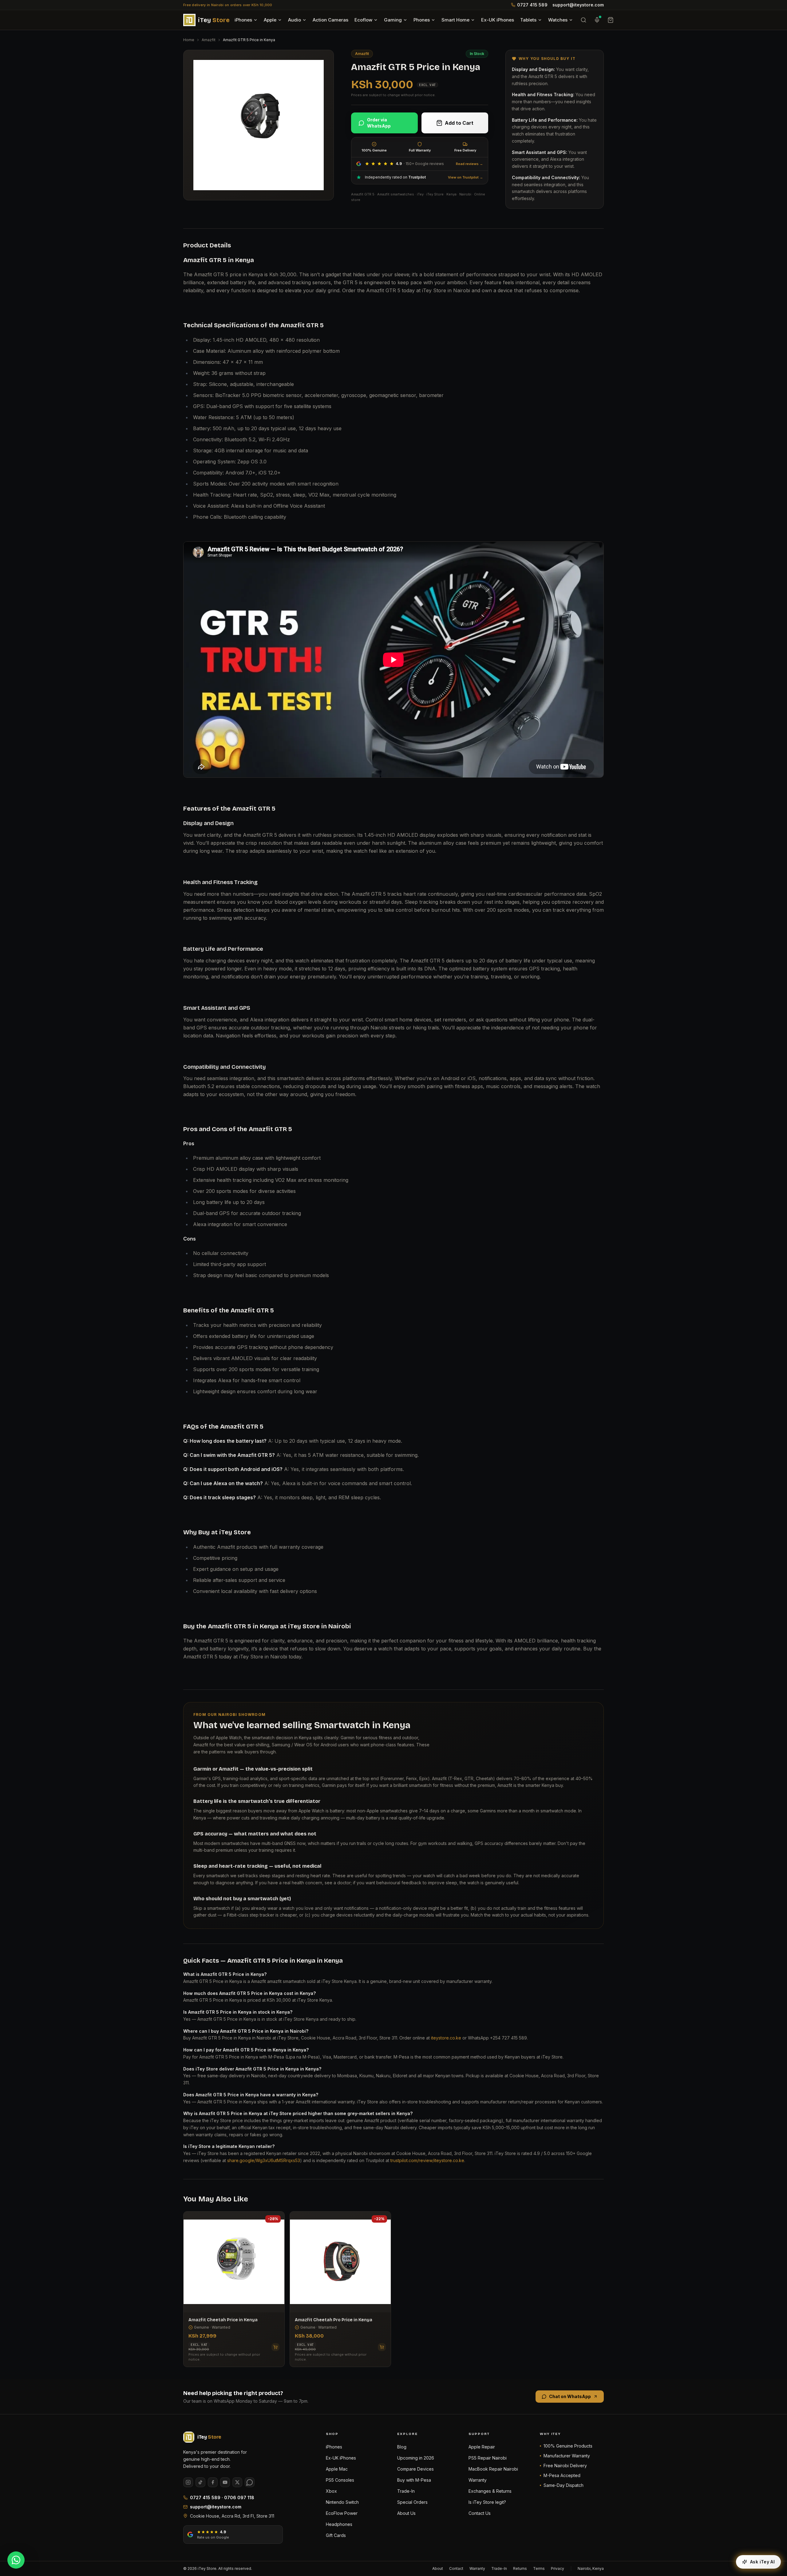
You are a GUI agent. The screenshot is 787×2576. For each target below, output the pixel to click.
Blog (402, 2447)
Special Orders (412, 2502)
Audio (295, 20)
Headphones (339, 2524)
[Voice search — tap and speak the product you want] (597, 20)
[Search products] (583, 20)
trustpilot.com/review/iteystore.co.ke (427, 2160)
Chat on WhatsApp (570, 2396)
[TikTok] (200, 2482)
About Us (406, 2513)
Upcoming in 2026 (416, 2458)
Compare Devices (415, 2469)
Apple (270, 20)
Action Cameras (330, 20)
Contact (456, 2568)
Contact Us (480, 2513)
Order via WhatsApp (379, 123)
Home (189, 40)
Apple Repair (482, 2447)
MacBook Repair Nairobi (493, 2469)
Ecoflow (363, 20)
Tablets (528, 20)
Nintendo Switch (342, 2502)
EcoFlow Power (342, 2513)
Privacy (558, 2568)
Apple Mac (337, 2469)
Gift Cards (336, 2535)
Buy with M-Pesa (414, 2480)
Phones (422, 20)
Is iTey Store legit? (487, 2502)
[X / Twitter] (237, 2482)
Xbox (331, 2491)
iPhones (243, 20)
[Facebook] (213, 2482)
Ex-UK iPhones (498, 20)
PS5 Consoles (340, 2480)
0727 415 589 (532, 5)
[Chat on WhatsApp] (16, 2560)
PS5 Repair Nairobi (488, 2458)
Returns (520, 2568)
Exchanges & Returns (490, 2491)
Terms (539, 2568)
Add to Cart (459, 123)
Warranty (478, 2480)
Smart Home (455, 20)
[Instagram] (188, 2482)
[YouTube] (225, 2482)
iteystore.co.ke (446, 2038)
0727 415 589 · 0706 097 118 (222, 2497)
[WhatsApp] (250, 2482)
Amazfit (209, 40)
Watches (558, 20)
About (438, 2568)
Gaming (393, 20)
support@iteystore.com (578, 5)
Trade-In (406, 2491)
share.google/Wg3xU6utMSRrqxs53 (264, 2160)
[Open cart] (611, 20)
